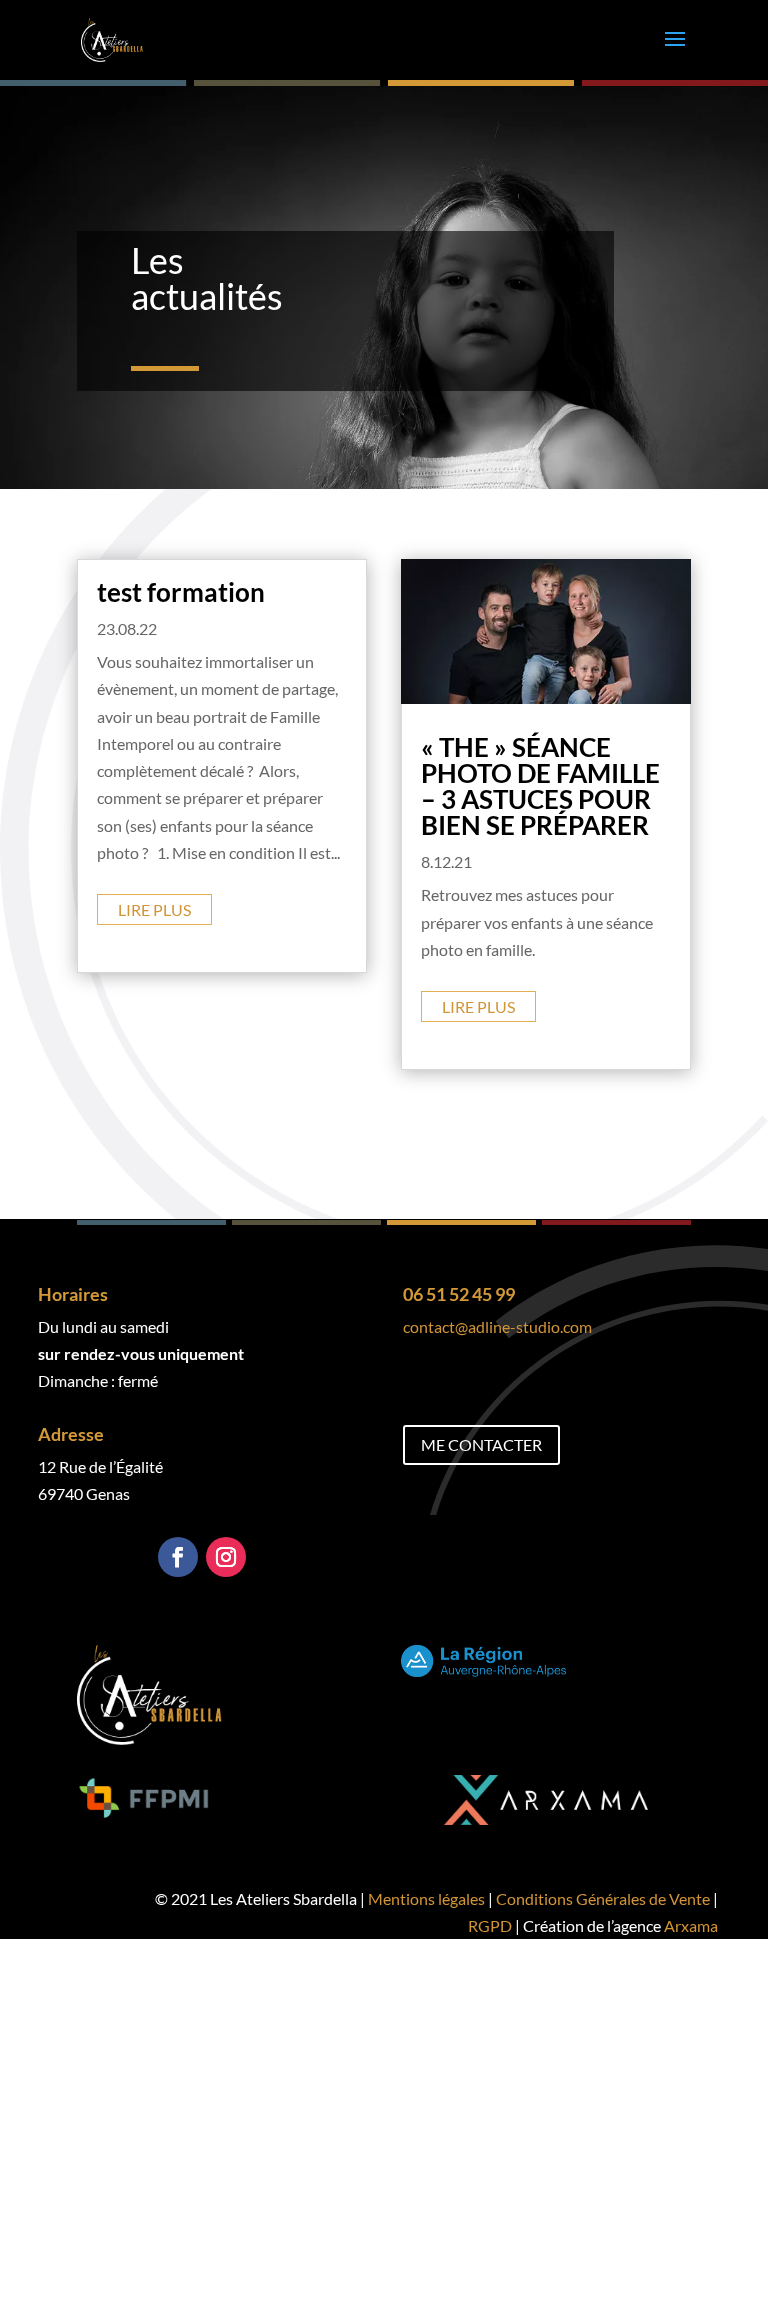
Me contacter (481, 1444)
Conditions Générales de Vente (603, 1898)
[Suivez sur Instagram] (226, 1557)
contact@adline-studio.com (497, 1326)
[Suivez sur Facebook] (178, 1557)
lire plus (154, 909)
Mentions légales (426, 1898)
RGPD (490, 1925)
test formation (181, 592)
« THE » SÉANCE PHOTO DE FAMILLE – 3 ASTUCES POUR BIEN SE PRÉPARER (540, 786)
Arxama (691, 1925)
